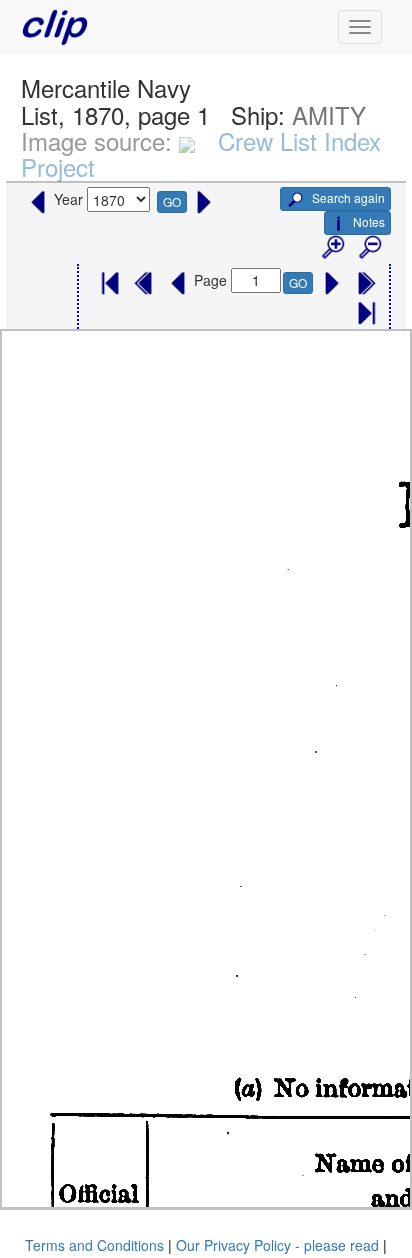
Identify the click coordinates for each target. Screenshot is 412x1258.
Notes (369, 221)
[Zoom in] (332, 248)
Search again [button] (347, 197)
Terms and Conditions (94, 1245)
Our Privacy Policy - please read (277, 1245)
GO (172, 201)
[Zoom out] (369, 248)
